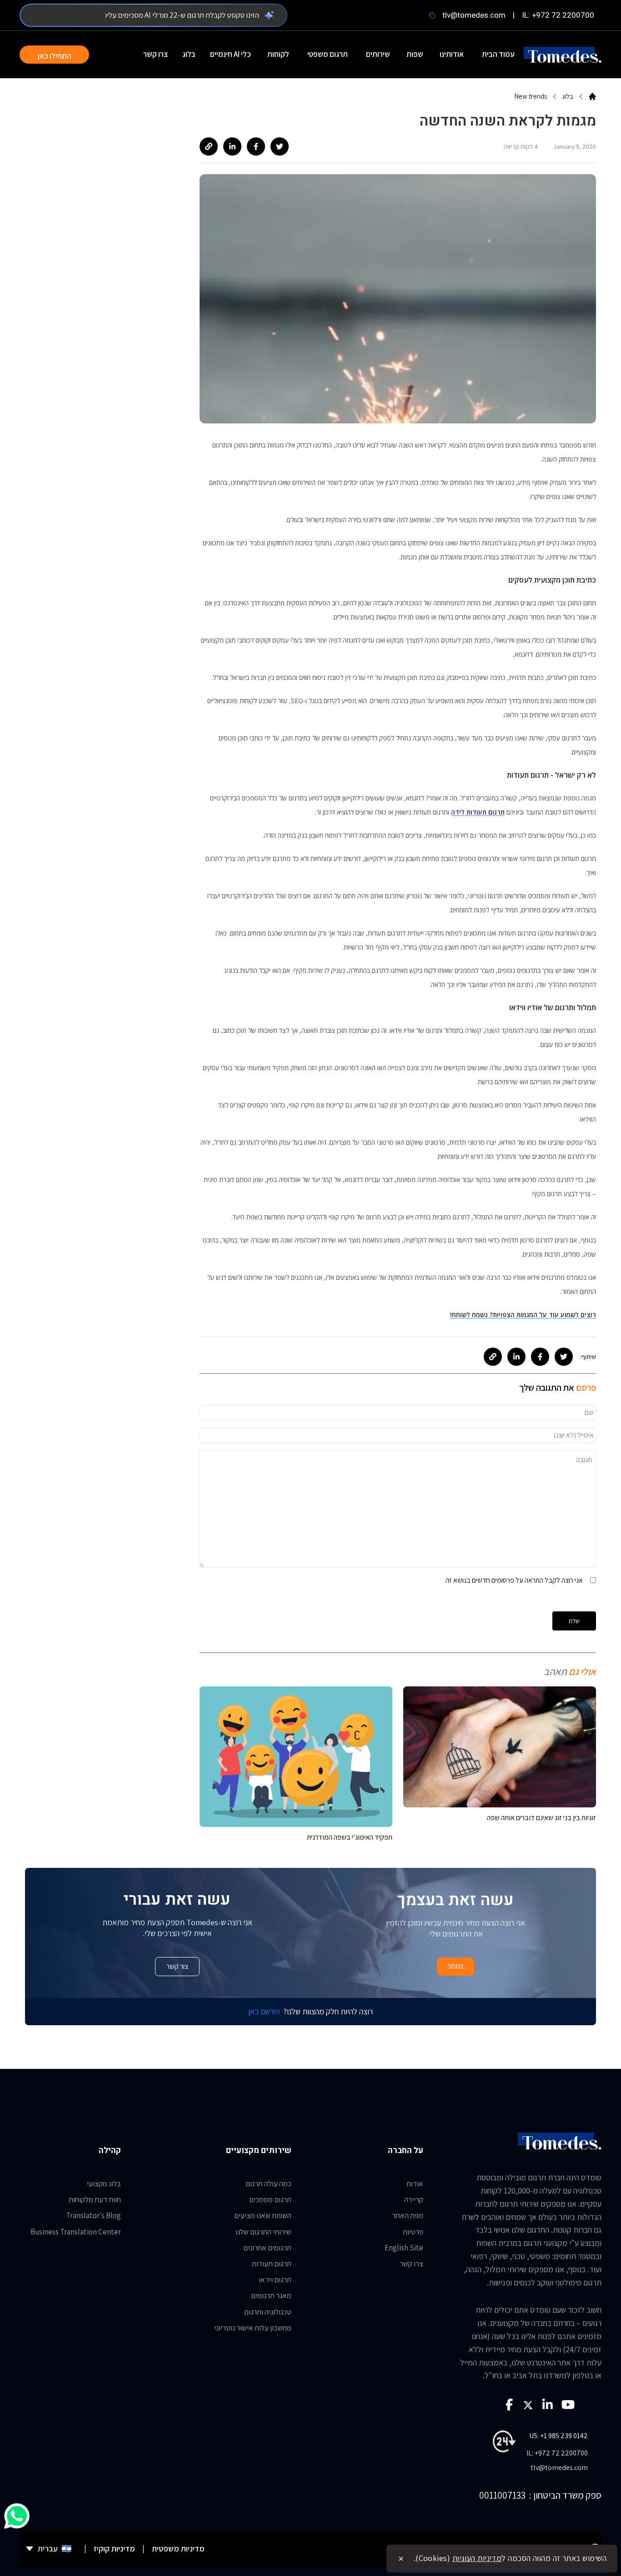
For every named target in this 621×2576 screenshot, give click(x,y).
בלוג (189, 54)
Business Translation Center (76, 2232)
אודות (415, 2184)
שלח (574, 1621)
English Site (404, 2248)
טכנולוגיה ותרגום (268, 2312)
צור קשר (177, 1966)
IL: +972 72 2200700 (558, 15)
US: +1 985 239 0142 (558, 2436)
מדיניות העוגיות (477, 2558)
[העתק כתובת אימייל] (432, 15)
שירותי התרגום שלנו (263, 2232)
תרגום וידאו (275, 2279)
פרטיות (413, 2232)
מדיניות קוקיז (114, 2548)
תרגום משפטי (328, 54)
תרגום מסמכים (270, 2199)
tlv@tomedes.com (474, 15)
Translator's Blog (93, 2215)
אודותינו (452, 54)
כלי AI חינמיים (230, 54)
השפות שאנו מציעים (263, 2215)
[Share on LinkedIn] (232, 146)
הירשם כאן (264, 2011)
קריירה (414, 2199)
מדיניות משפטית (178, 2548)
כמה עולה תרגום (268, 2184)
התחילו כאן (55, 56)
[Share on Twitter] (280, 146)
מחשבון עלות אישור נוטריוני (253, 2328)
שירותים (378, 54)
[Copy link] (209, 146)
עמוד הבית (498, 54)
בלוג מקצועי (104, 2184)
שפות (415, 54)
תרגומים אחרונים (267, 2248)
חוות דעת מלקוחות (95, 2199)
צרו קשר (155, 54)
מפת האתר (408, 2215)
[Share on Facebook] (256, 146)
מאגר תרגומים (271, 2295)
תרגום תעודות (272, 2264)
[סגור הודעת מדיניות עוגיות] (401, 2559)
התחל (456, 1966)
